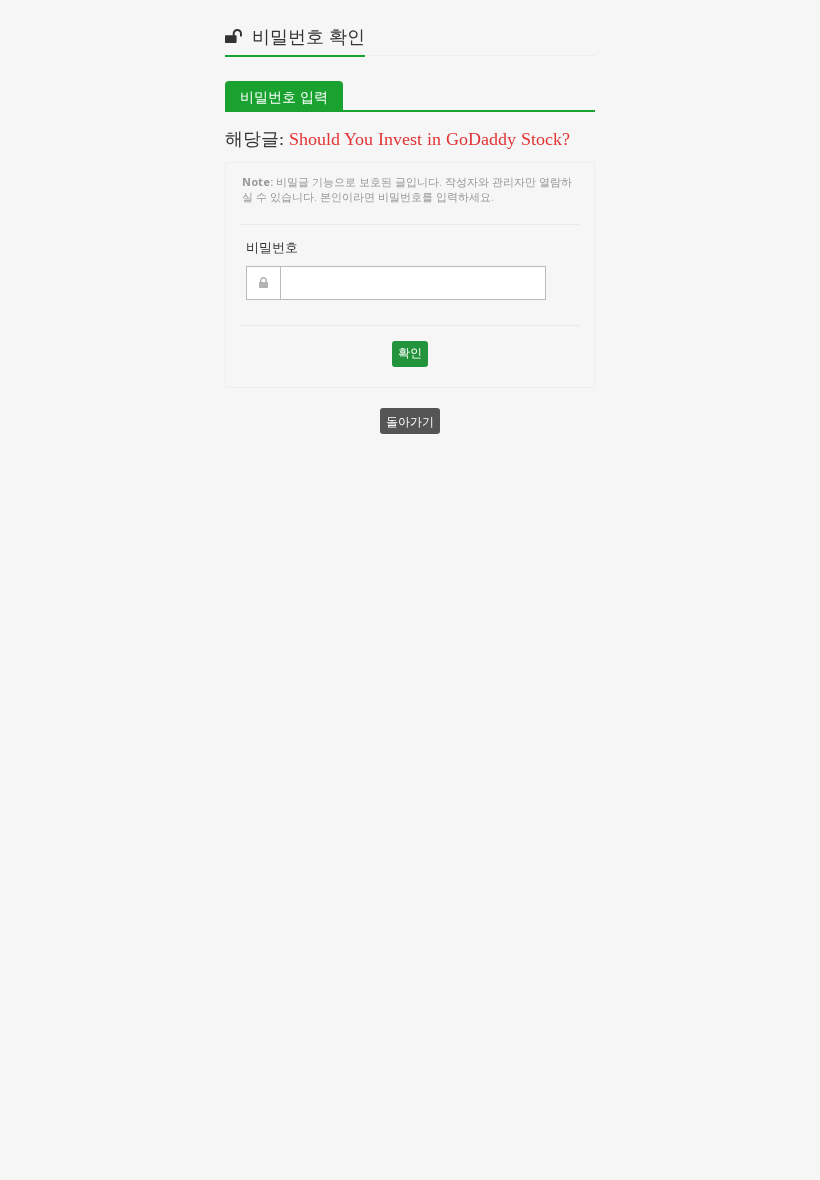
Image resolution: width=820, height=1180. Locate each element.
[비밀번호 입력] (297, 283)
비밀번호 (272, 247)
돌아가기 (410, 420)
